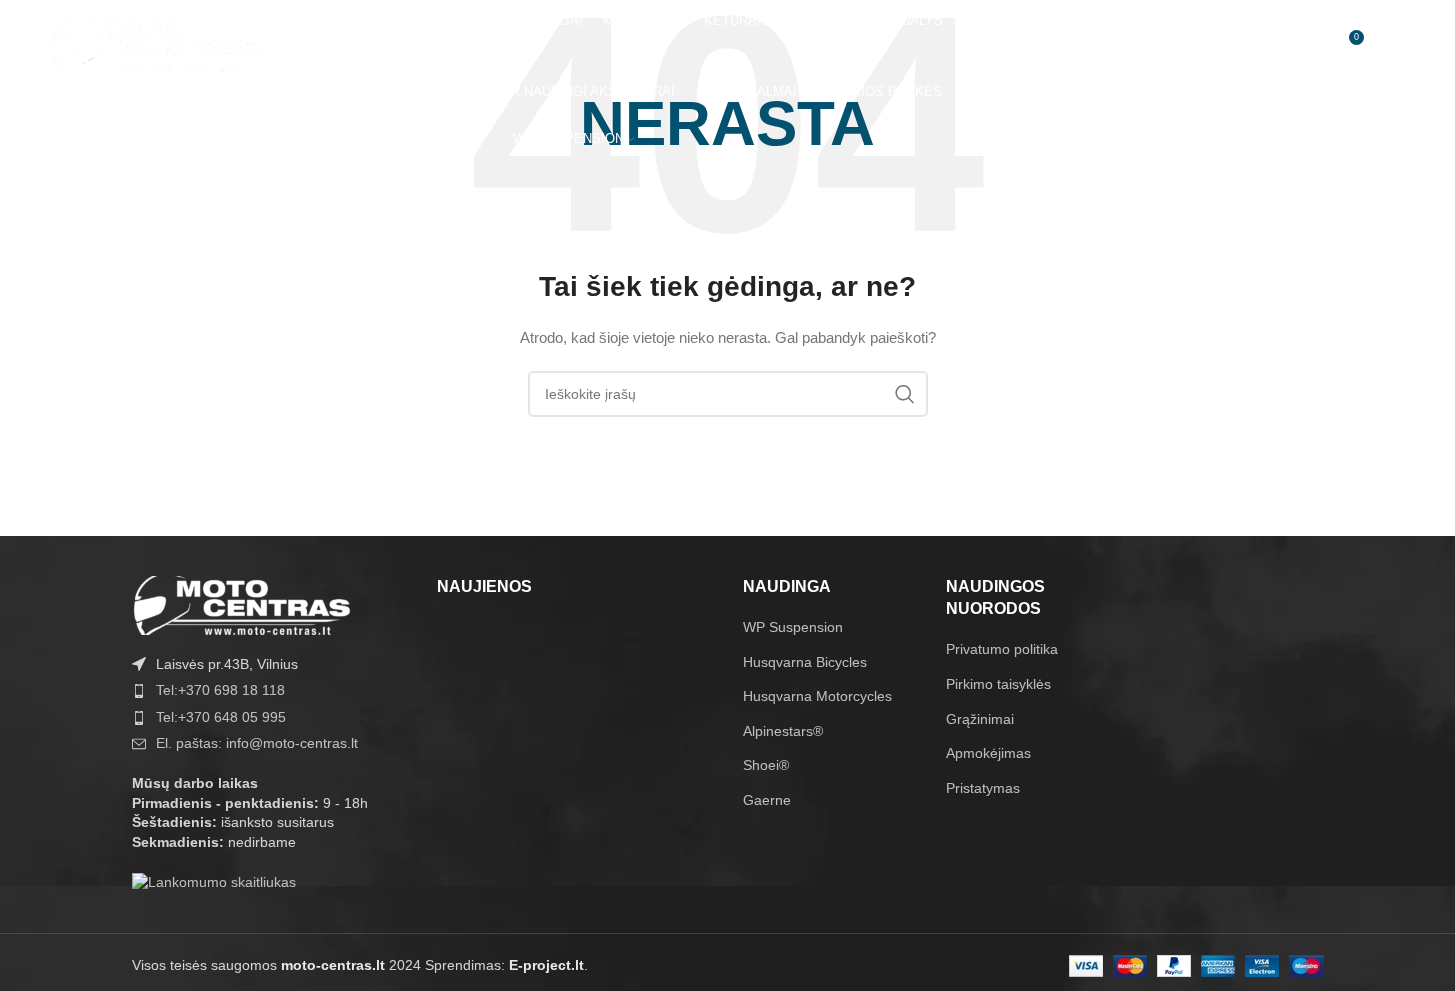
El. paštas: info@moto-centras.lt (257, 743)
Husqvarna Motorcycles (817, 696)
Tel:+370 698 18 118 (220, 690)
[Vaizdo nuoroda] (242, 604)
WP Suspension (793, 627)
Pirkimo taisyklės (998, 684)
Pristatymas (983, 788)
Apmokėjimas (988, 753)
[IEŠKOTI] (905, 394)
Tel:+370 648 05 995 (221, 717)
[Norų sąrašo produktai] (1305, 45)
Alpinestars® (783, 731)
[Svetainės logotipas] (156, 44)
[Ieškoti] (1265, 45)
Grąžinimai (980, 719)
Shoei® (766, 765)
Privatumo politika (1002, 649)
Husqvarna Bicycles (805, 662)
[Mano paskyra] (1214, 45)
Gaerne (767, 800)
